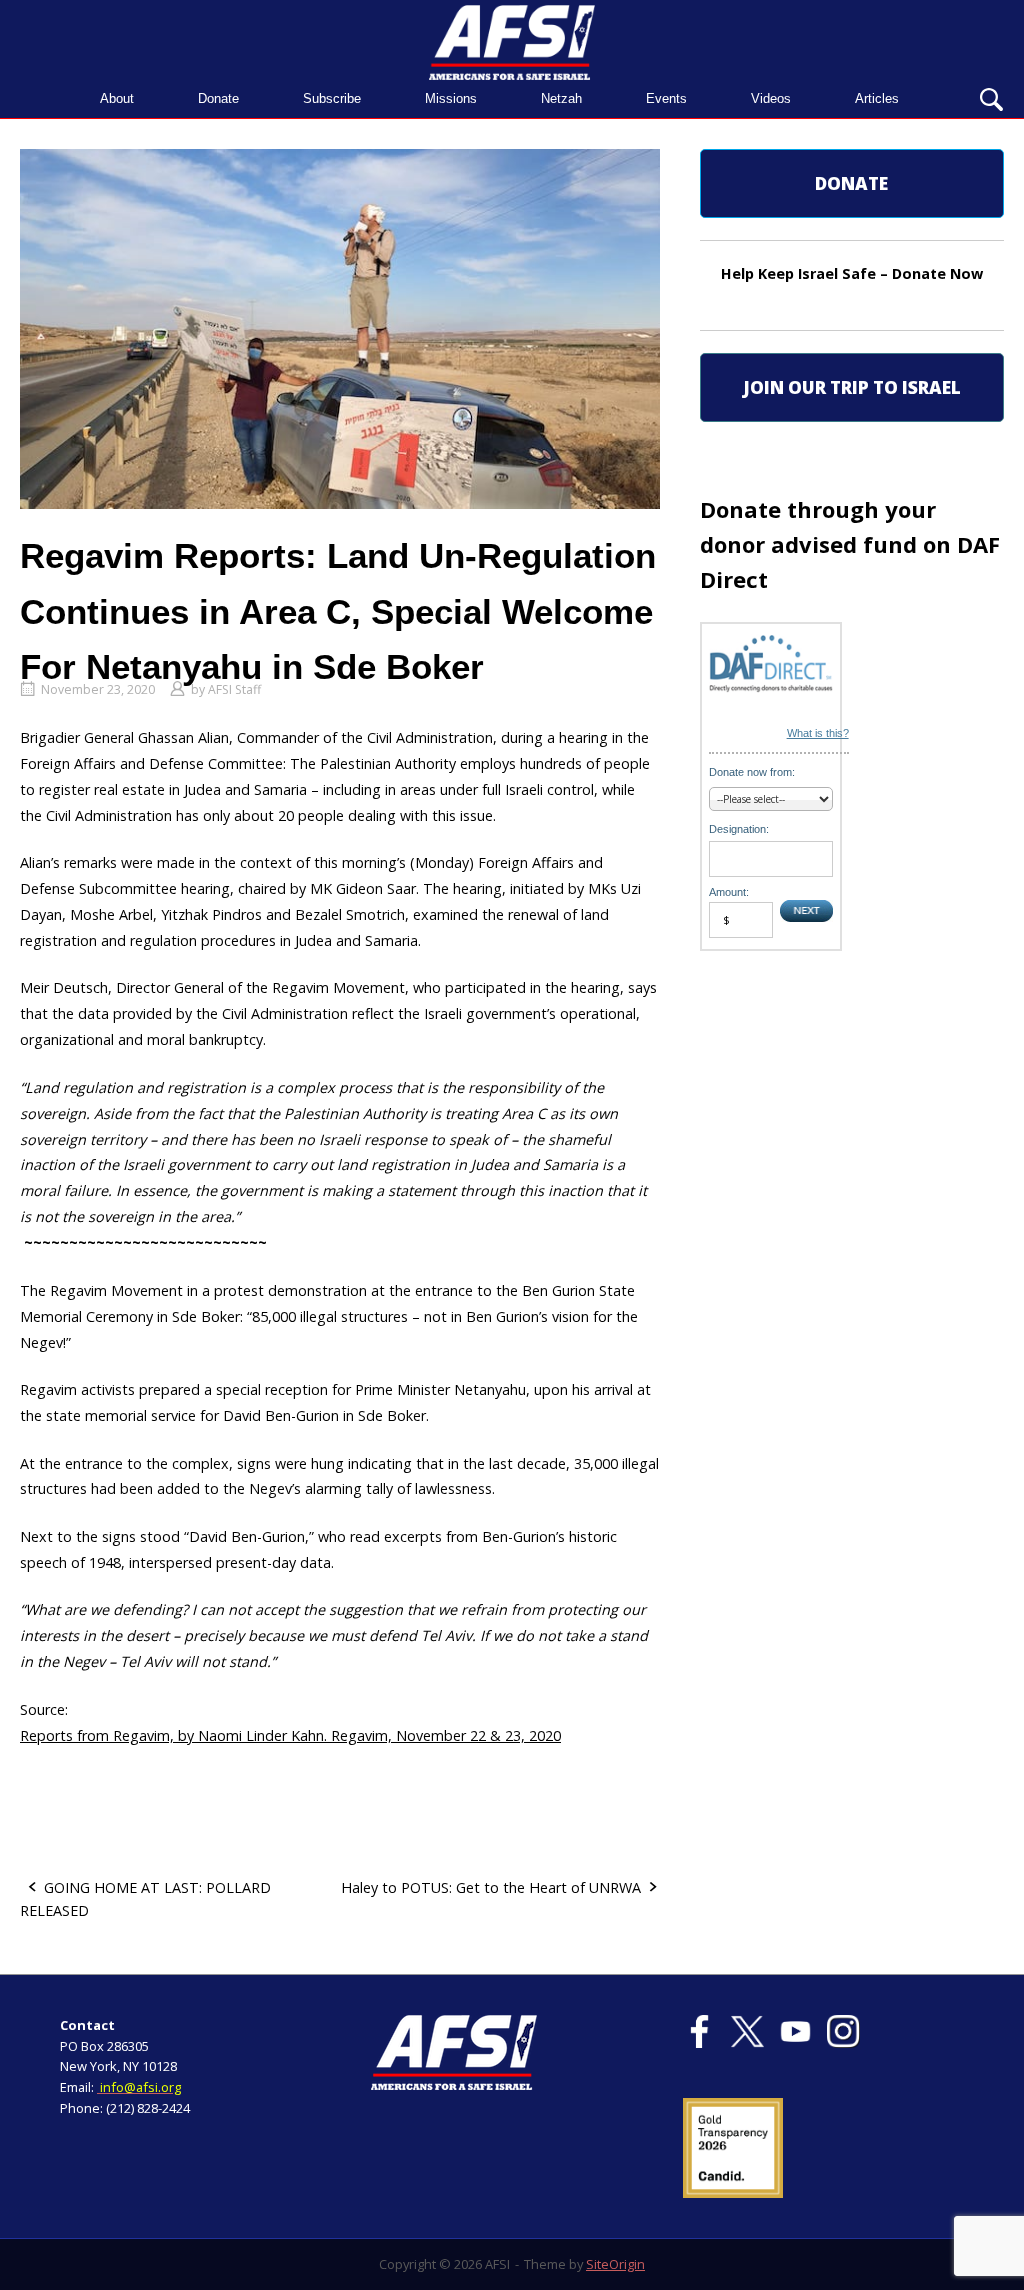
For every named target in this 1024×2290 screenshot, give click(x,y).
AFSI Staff (234, 689)
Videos (771, 98)
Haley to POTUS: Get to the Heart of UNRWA (491, 1887)
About (117, 98)
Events (666, 98)
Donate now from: (752, 772)
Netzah (561, 98)
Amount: (729, 892)
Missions (451, 98)
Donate (218, 98)
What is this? (818, 733)
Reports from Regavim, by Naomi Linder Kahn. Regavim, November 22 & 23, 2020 (290, 1735)
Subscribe (332, 98)
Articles (877, 98)
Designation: (739, 829)
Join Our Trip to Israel (852, 387)
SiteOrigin (615, 2264)
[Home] (512, 40)
